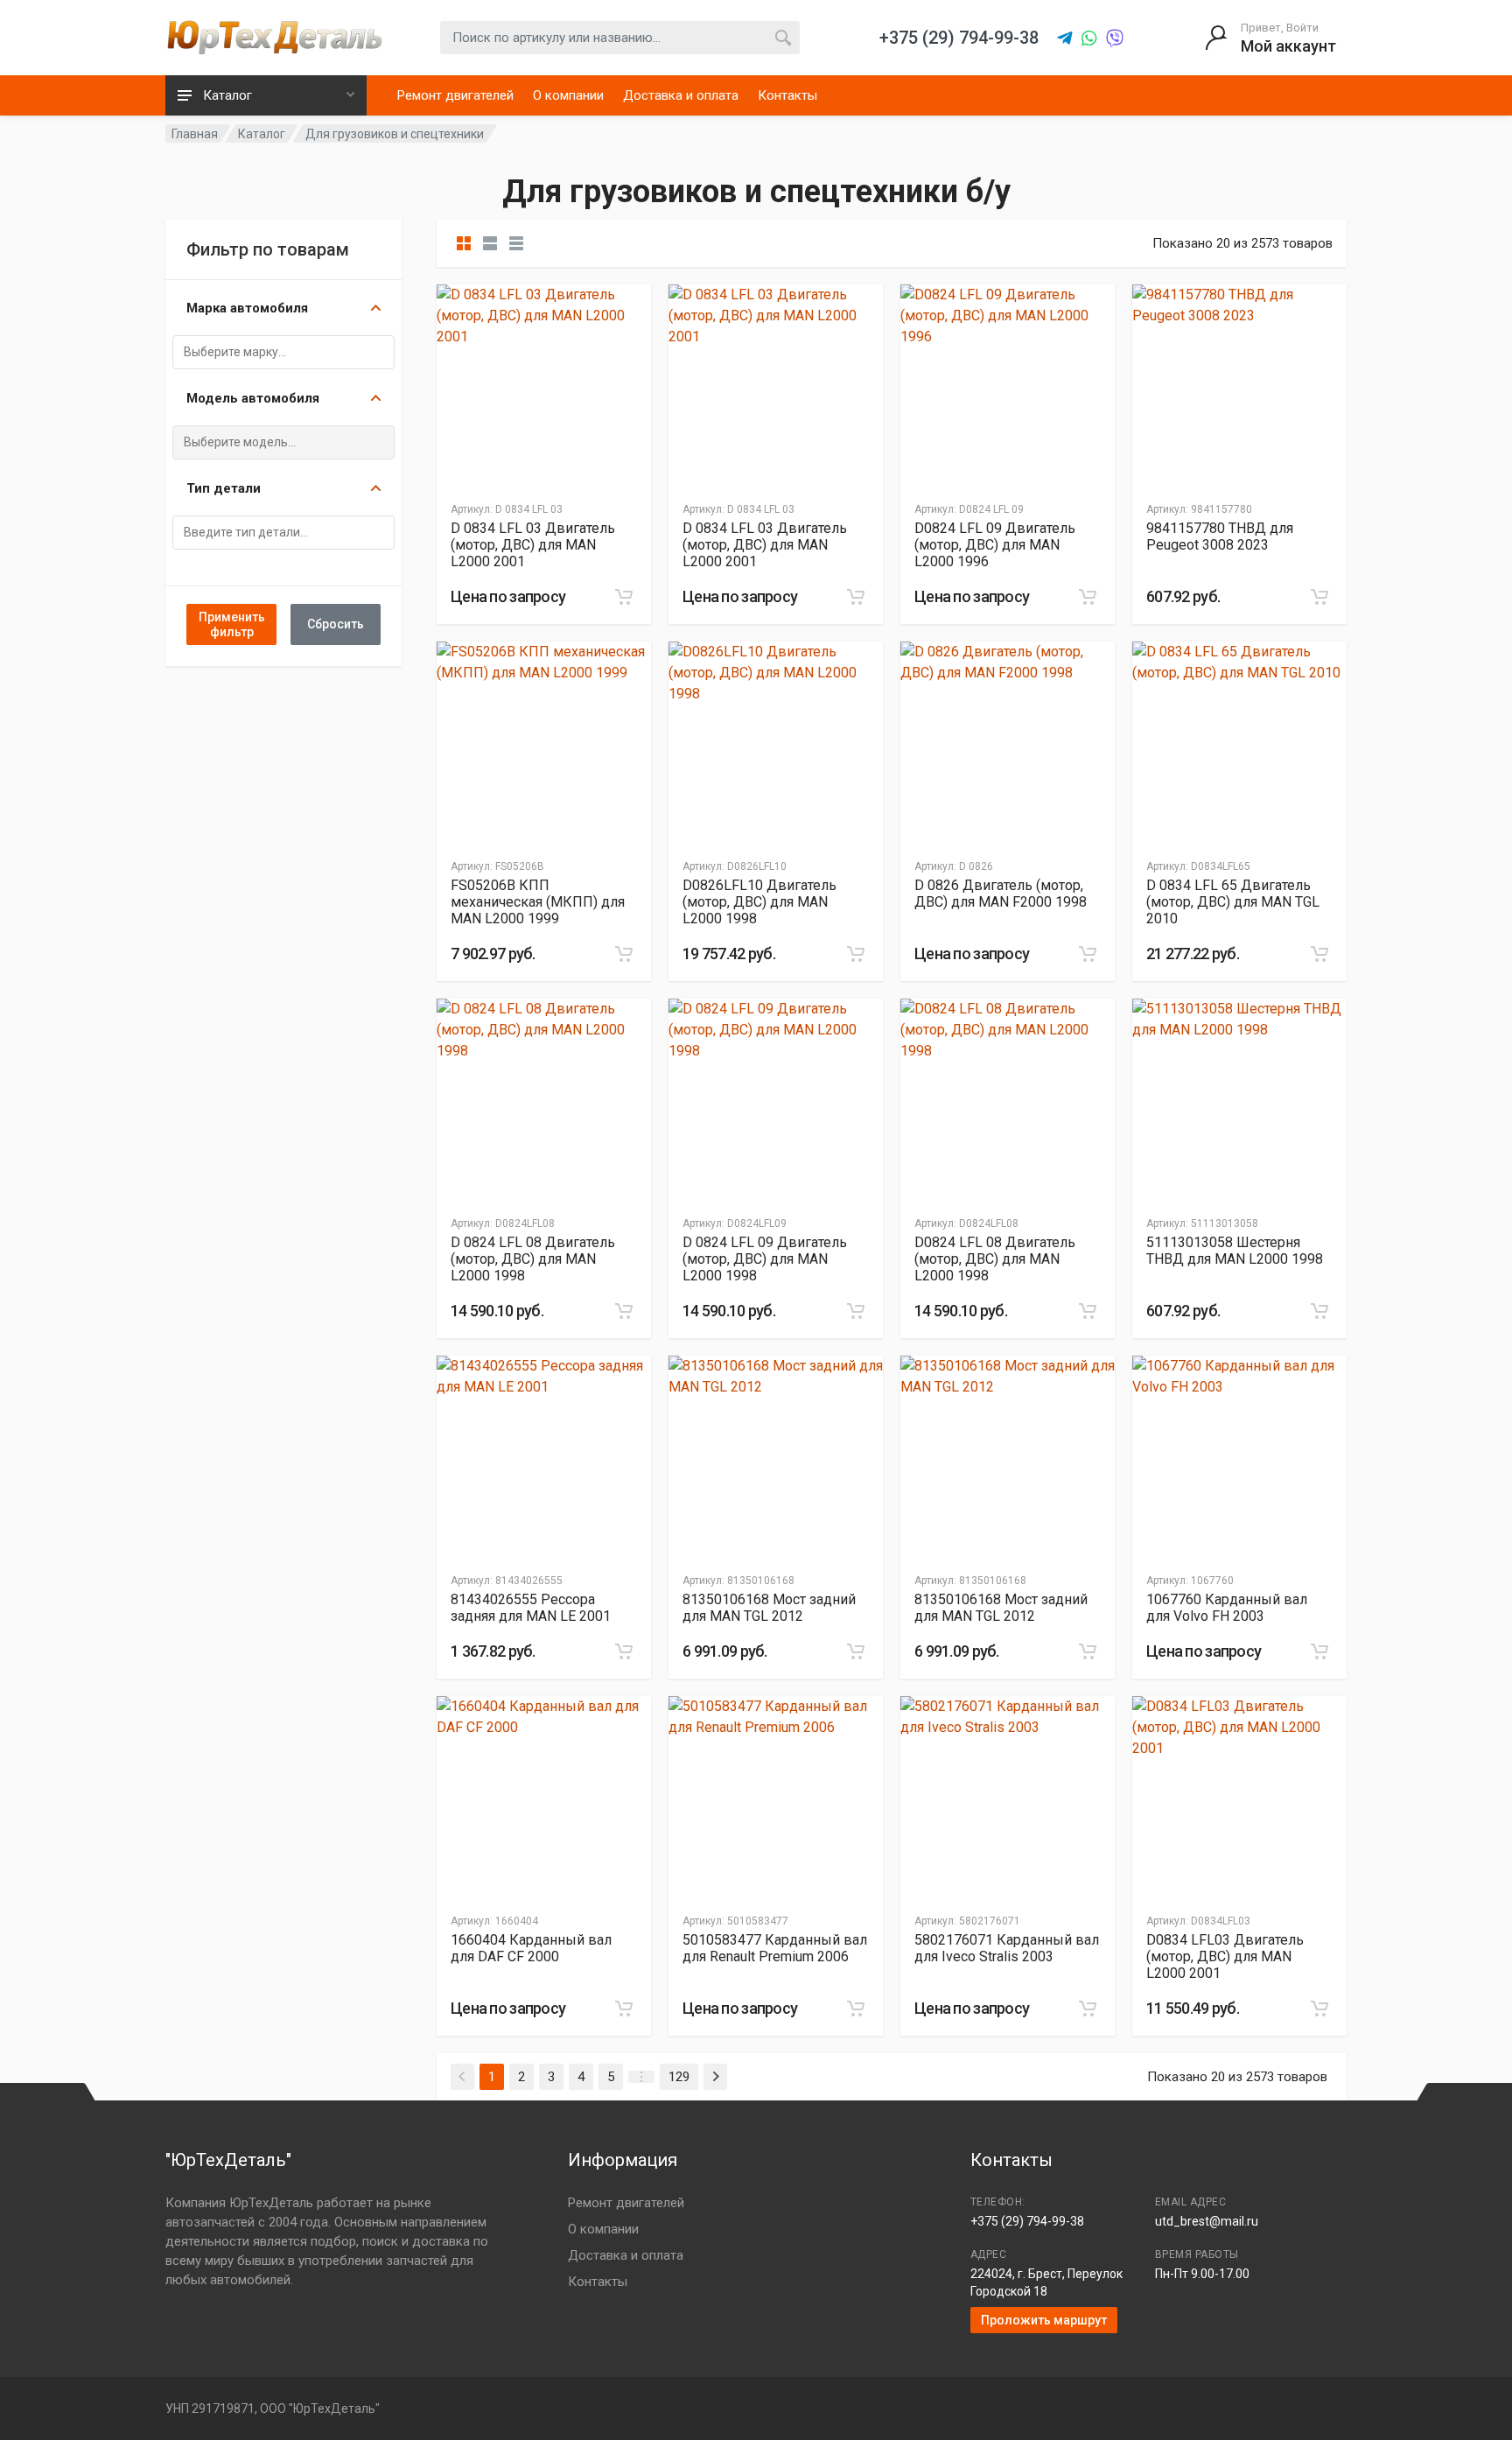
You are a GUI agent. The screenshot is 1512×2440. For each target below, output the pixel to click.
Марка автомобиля (247, 308)
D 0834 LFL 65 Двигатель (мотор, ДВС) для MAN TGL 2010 (1233, 902)
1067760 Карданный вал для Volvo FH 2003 (1227, 1608)
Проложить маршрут (1044, 2320)
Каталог (262, 134)
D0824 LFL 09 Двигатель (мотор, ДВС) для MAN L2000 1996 (995, 545)
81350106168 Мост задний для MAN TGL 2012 (769, 1608)
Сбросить (336, 624)
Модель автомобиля (253, 398)
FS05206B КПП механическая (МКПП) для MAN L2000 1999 (538, 902)
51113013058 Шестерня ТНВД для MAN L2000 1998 (1235, 1251)
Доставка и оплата (681, 95)
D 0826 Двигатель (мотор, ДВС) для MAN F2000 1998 (1001, 894)
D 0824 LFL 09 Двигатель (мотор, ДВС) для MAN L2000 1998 (765, 1259)
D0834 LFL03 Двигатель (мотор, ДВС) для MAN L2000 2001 (1225, 1956)
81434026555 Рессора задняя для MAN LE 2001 (531, 1608)
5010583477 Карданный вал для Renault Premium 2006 (775, 1948)
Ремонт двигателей (455, 95)
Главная (195, 134)
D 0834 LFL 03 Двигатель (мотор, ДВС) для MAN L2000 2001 (533, 545)
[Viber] (1115, 39)
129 (679, 2077)
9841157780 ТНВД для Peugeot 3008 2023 (1220, 536)
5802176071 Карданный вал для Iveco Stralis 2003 (1007, 1948)
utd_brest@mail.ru (1207, 2221)
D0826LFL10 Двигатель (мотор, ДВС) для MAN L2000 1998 (759, 902)
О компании (568, 95)
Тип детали (224, 488)
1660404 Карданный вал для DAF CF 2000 (531, 1948)
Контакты (787, 95)
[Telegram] (1065, 39)
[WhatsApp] (1089, 39)
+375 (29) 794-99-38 (1027, 2221)
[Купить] (624, 597)
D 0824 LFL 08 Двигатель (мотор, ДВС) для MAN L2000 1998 (533, 1259)
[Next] (715, 2077)
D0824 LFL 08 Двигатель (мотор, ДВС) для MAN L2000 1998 (995, 1259)
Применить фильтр (232, 624)
